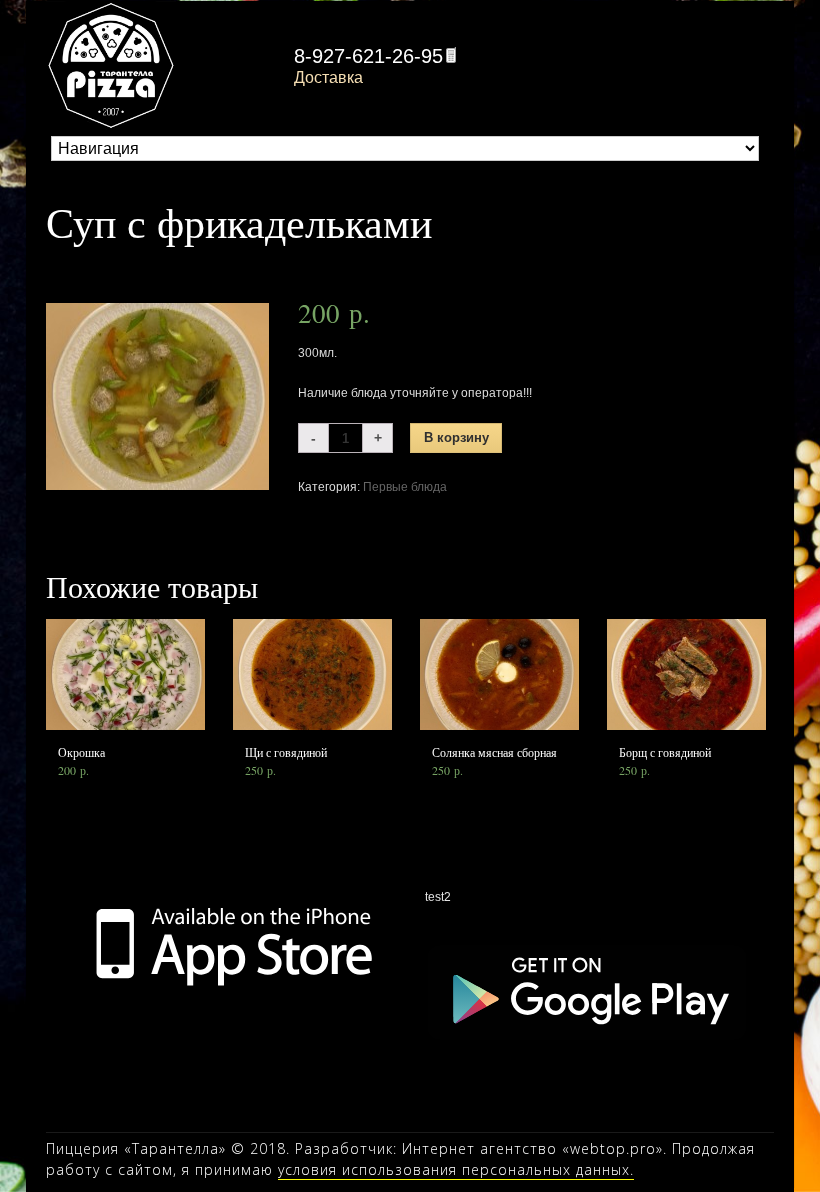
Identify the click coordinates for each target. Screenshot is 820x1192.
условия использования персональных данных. (456, 1169)
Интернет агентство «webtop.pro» (532, 1148)
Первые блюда (405, 487)
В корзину (456, 438)
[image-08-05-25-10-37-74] (157, 396)
